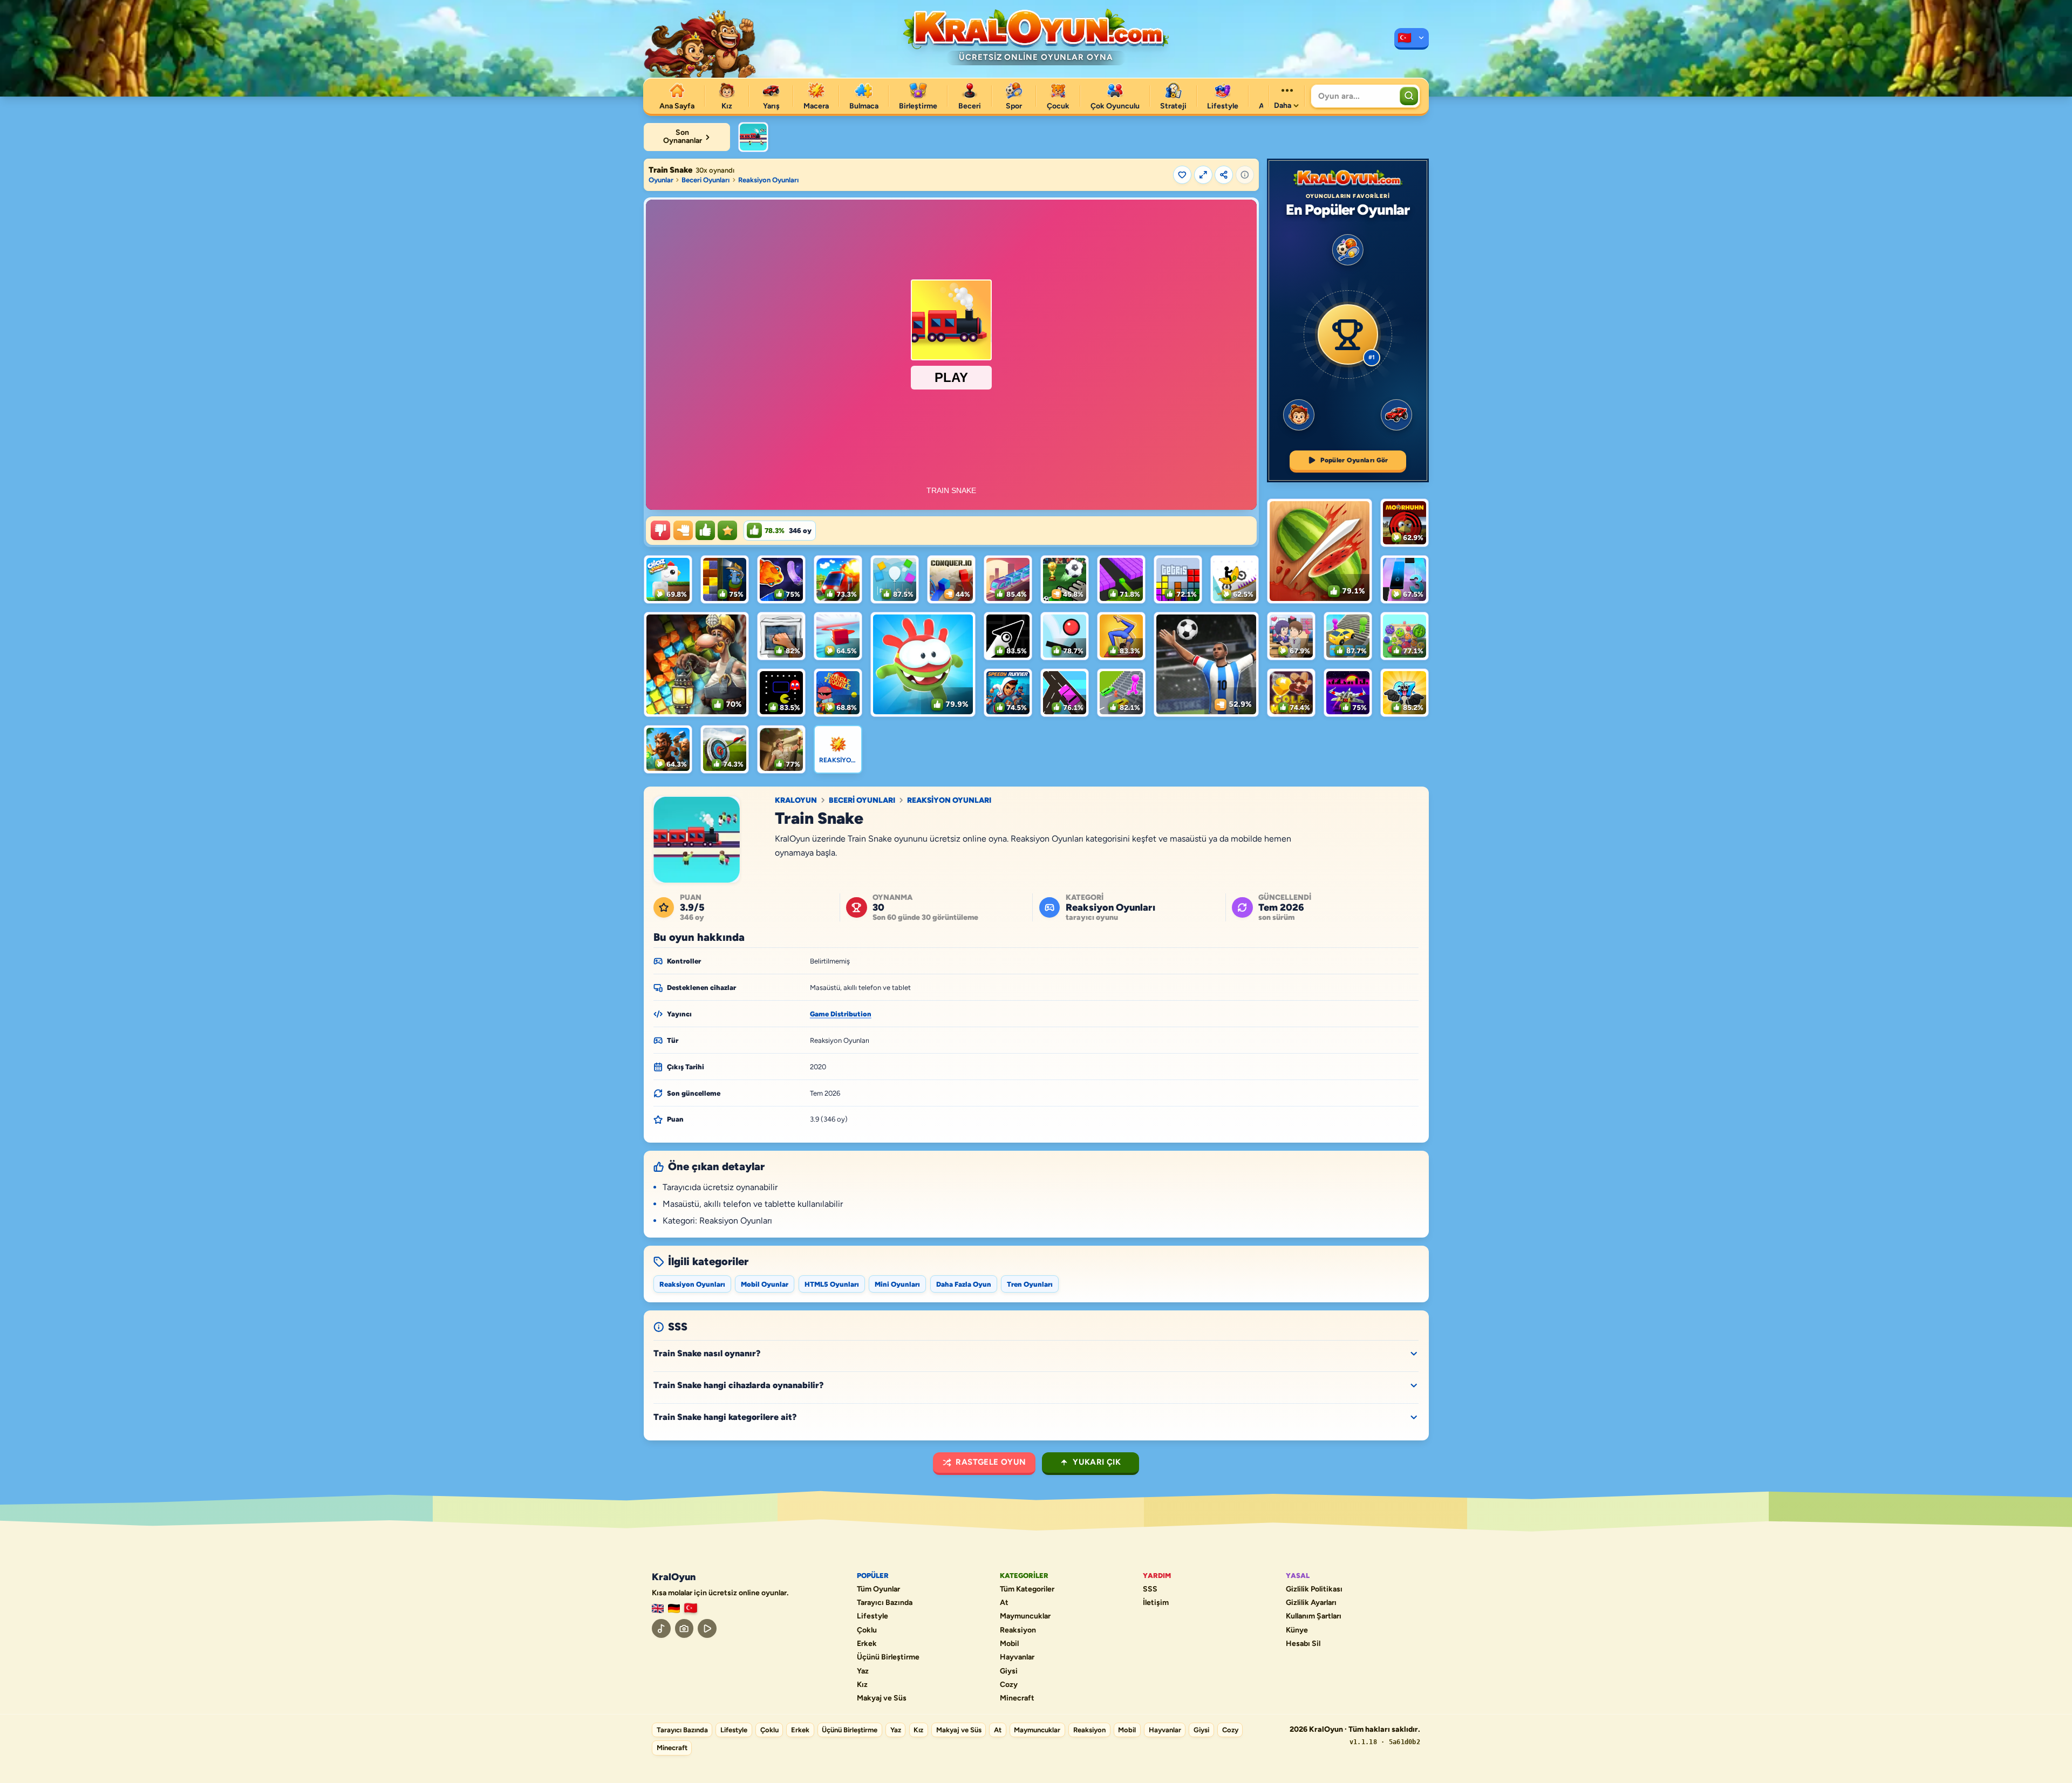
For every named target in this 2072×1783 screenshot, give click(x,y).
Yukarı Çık (1097, 1462)
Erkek (867, 1644)
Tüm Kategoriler (1027, 1589)
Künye (1297, 1630)
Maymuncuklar (1025, 1616)
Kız (862, 1685)
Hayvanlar (1017, 1657)
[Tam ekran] (1203, 175)
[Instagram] (684, 1628)
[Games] (658, 1608)
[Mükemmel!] (727, 530)
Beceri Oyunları (706, 180)
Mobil (1009, 1644)
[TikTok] (661, 1628)
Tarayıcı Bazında (885, 1603)
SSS (1150, 1589)
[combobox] (1354, 96)
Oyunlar (661, 180)
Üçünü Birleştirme (888, 1657)
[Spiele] (674, 1608)
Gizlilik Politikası (1314, 1589)
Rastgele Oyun (991, 1462)
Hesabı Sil (1303, 1644)
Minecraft (1017, 1698)
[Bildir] (1245, 175)
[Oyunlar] (1412, 39)
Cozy (1009, 1685)
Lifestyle (873, 1616)
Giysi (1009, 1671)
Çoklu (867, 1630)
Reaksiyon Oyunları (768, 180)
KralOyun (796, 801)
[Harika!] (705, 530)
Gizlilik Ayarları (1311, 1603)
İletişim (1156, 1603)
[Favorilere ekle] (1182, 175)
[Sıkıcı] (660, 530)
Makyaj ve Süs (882, 1698)
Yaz (863, 1671)
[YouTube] (707, 1628)
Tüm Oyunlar (878, 1589)
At (1004, 1603)
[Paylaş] (1224, 175)
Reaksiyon (1018, 1630)
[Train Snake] (753, 137)
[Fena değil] (683, 530)
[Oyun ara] (1409, 96)
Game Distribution (841, 1014)
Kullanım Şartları (1314, 1616)
